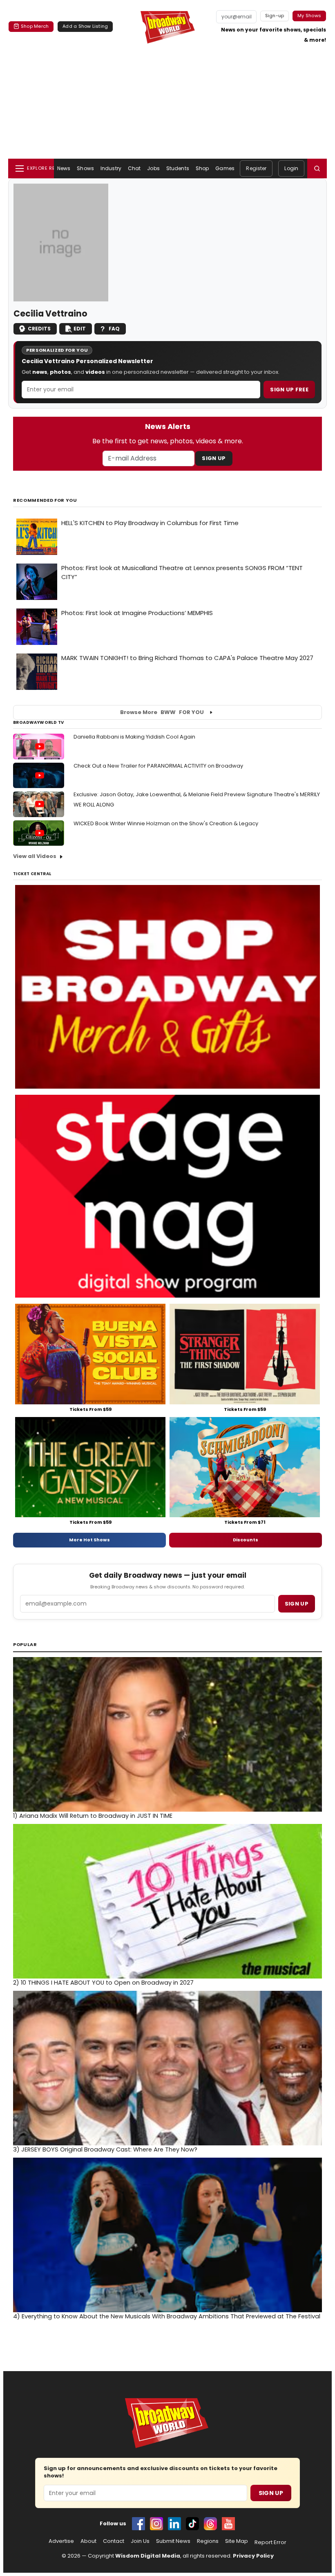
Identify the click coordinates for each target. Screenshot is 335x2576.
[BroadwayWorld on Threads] (210, 2524)
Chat (134, 168)
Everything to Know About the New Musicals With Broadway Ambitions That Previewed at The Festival (167, 2316)
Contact (114, 2541)
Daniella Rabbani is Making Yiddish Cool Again (134, 737)
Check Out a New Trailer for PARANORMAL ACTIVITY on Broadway (158, 766)
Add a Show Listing (85, 26)
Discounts (246, 1540)
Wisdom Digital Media (148, 2556)
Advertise (61, 2541)
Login (291, 168)
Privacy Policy (253, 2556)
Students (178, 168)
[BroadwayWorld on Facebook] (138, 2524)
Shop (202, 168)
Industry (111, 168)
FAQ (114, 329)
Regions (208, 2541)
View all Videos (35, 856)
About (88, 2541)
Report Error (270, 2542)
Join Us (140, 2541)
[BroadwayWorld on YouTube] (228, 2524)
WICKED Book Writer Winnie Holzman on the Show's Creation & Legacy (166, 823)
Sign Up (214, 458)
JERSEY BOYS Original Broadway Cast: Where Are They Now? (105, 2149)
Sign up (297, 1604)
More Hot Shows (89, 1540)
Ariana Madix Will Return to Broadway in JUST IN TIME (93, 1816)
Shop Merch (35, 26)
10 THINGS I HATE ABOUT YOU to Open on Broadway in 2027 (103, 1983)
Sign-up (275, 16)
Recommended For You (45, 500)
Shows (85, 168)
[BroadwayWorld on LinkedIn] (174, 2524)
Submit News (173, 2541)
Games (225, 168)
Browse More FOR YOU (162, 712)
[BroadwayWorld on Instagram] (156, 2524)
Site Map (237, 2541)
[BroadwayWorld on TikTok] (192, 2524)
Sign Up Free (289, 390)
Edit (80, 329)
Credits (39, 329)
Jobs (153, 168)
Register (256, 168)
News (64, 168)
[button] (317, 168)
